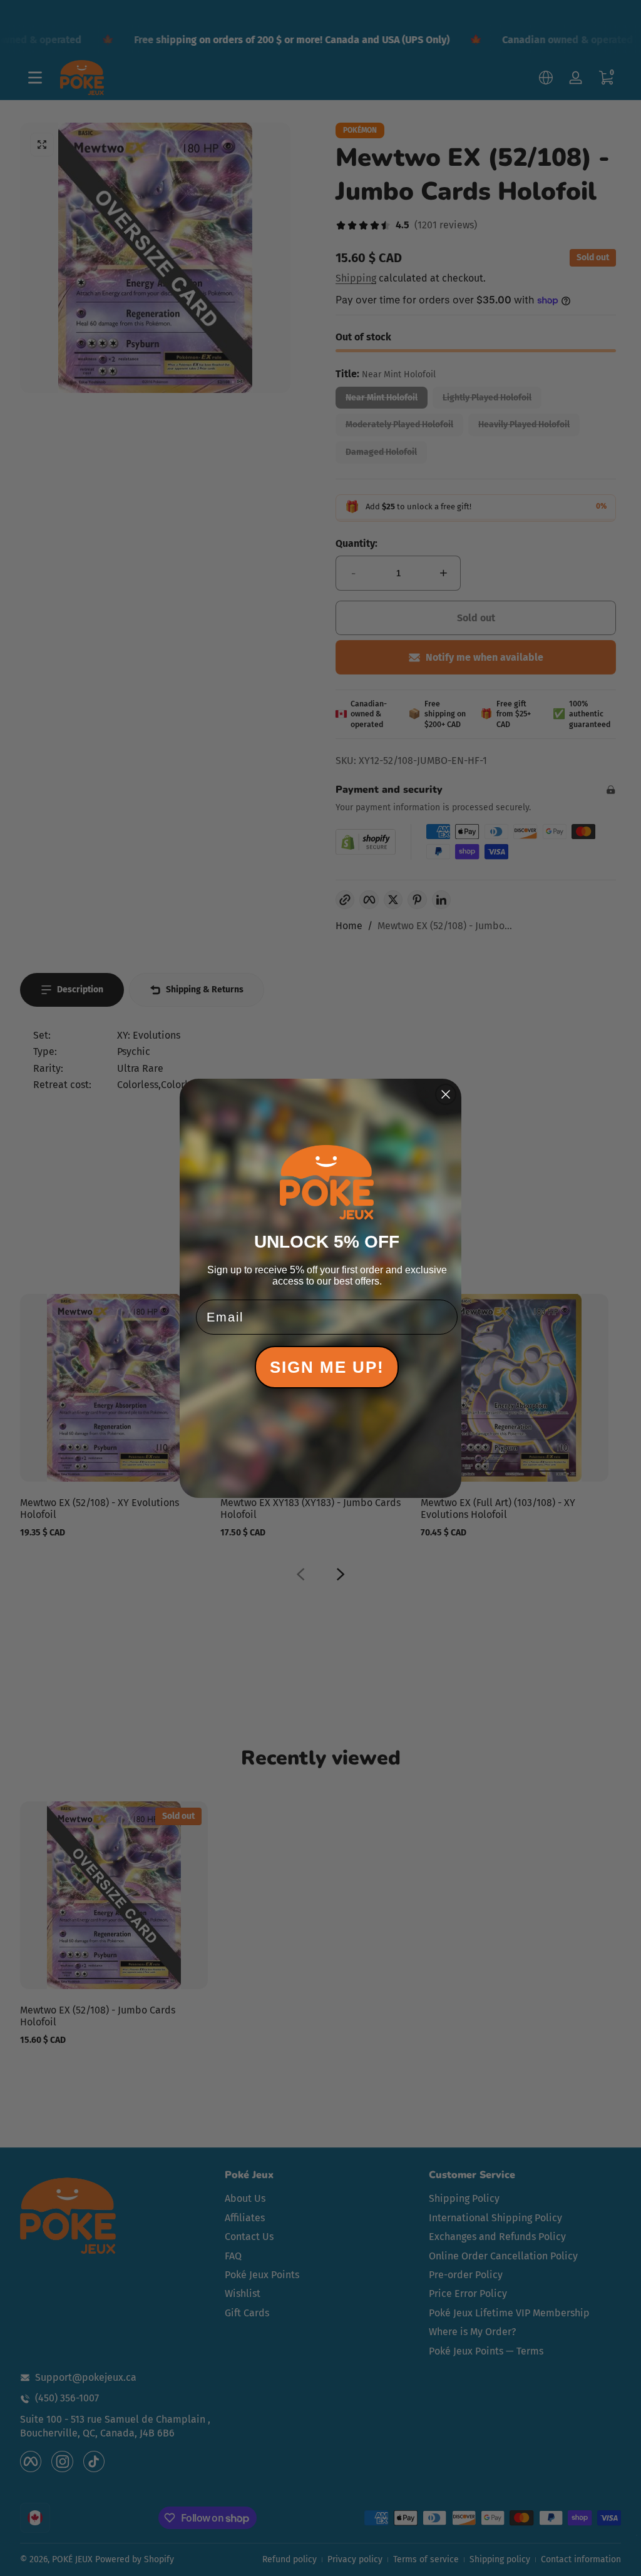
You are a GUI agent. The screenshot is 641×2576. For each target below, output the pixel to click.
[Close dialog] (446, 1094)
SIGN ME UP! (327, 1367)
